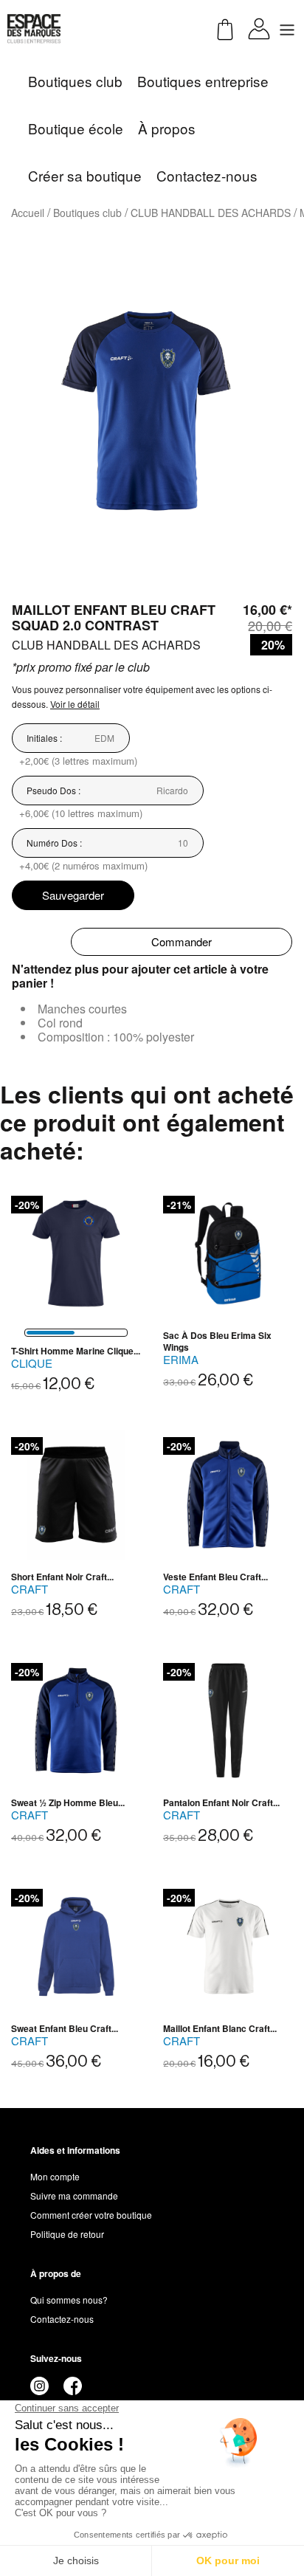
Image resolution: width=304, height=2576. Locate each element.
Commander (182, 941)
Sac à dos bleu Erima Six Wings (217, 1341)
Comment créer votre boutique (91, 2215)
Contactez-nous (62, 2319)
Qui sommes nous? (69, 2300)
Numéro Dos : (54, 843)
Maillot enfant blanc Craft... (220, 2028)
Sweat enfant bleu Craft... (65, 2028)
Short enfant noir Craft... (62, 1577)
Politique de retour (67, 2234)
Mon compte (55, 2176)
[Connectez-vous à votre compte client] (259, 27)
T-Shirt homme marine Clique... (76, 1351)
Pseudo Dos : (53, 790)
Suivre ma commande (74, 2196)
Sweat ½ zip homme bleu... (68, 1802)
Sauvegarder (73, 895)
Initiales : (44, 738)
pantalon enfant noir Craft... (221, 1802)
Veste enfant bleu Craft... (215, 1577)
